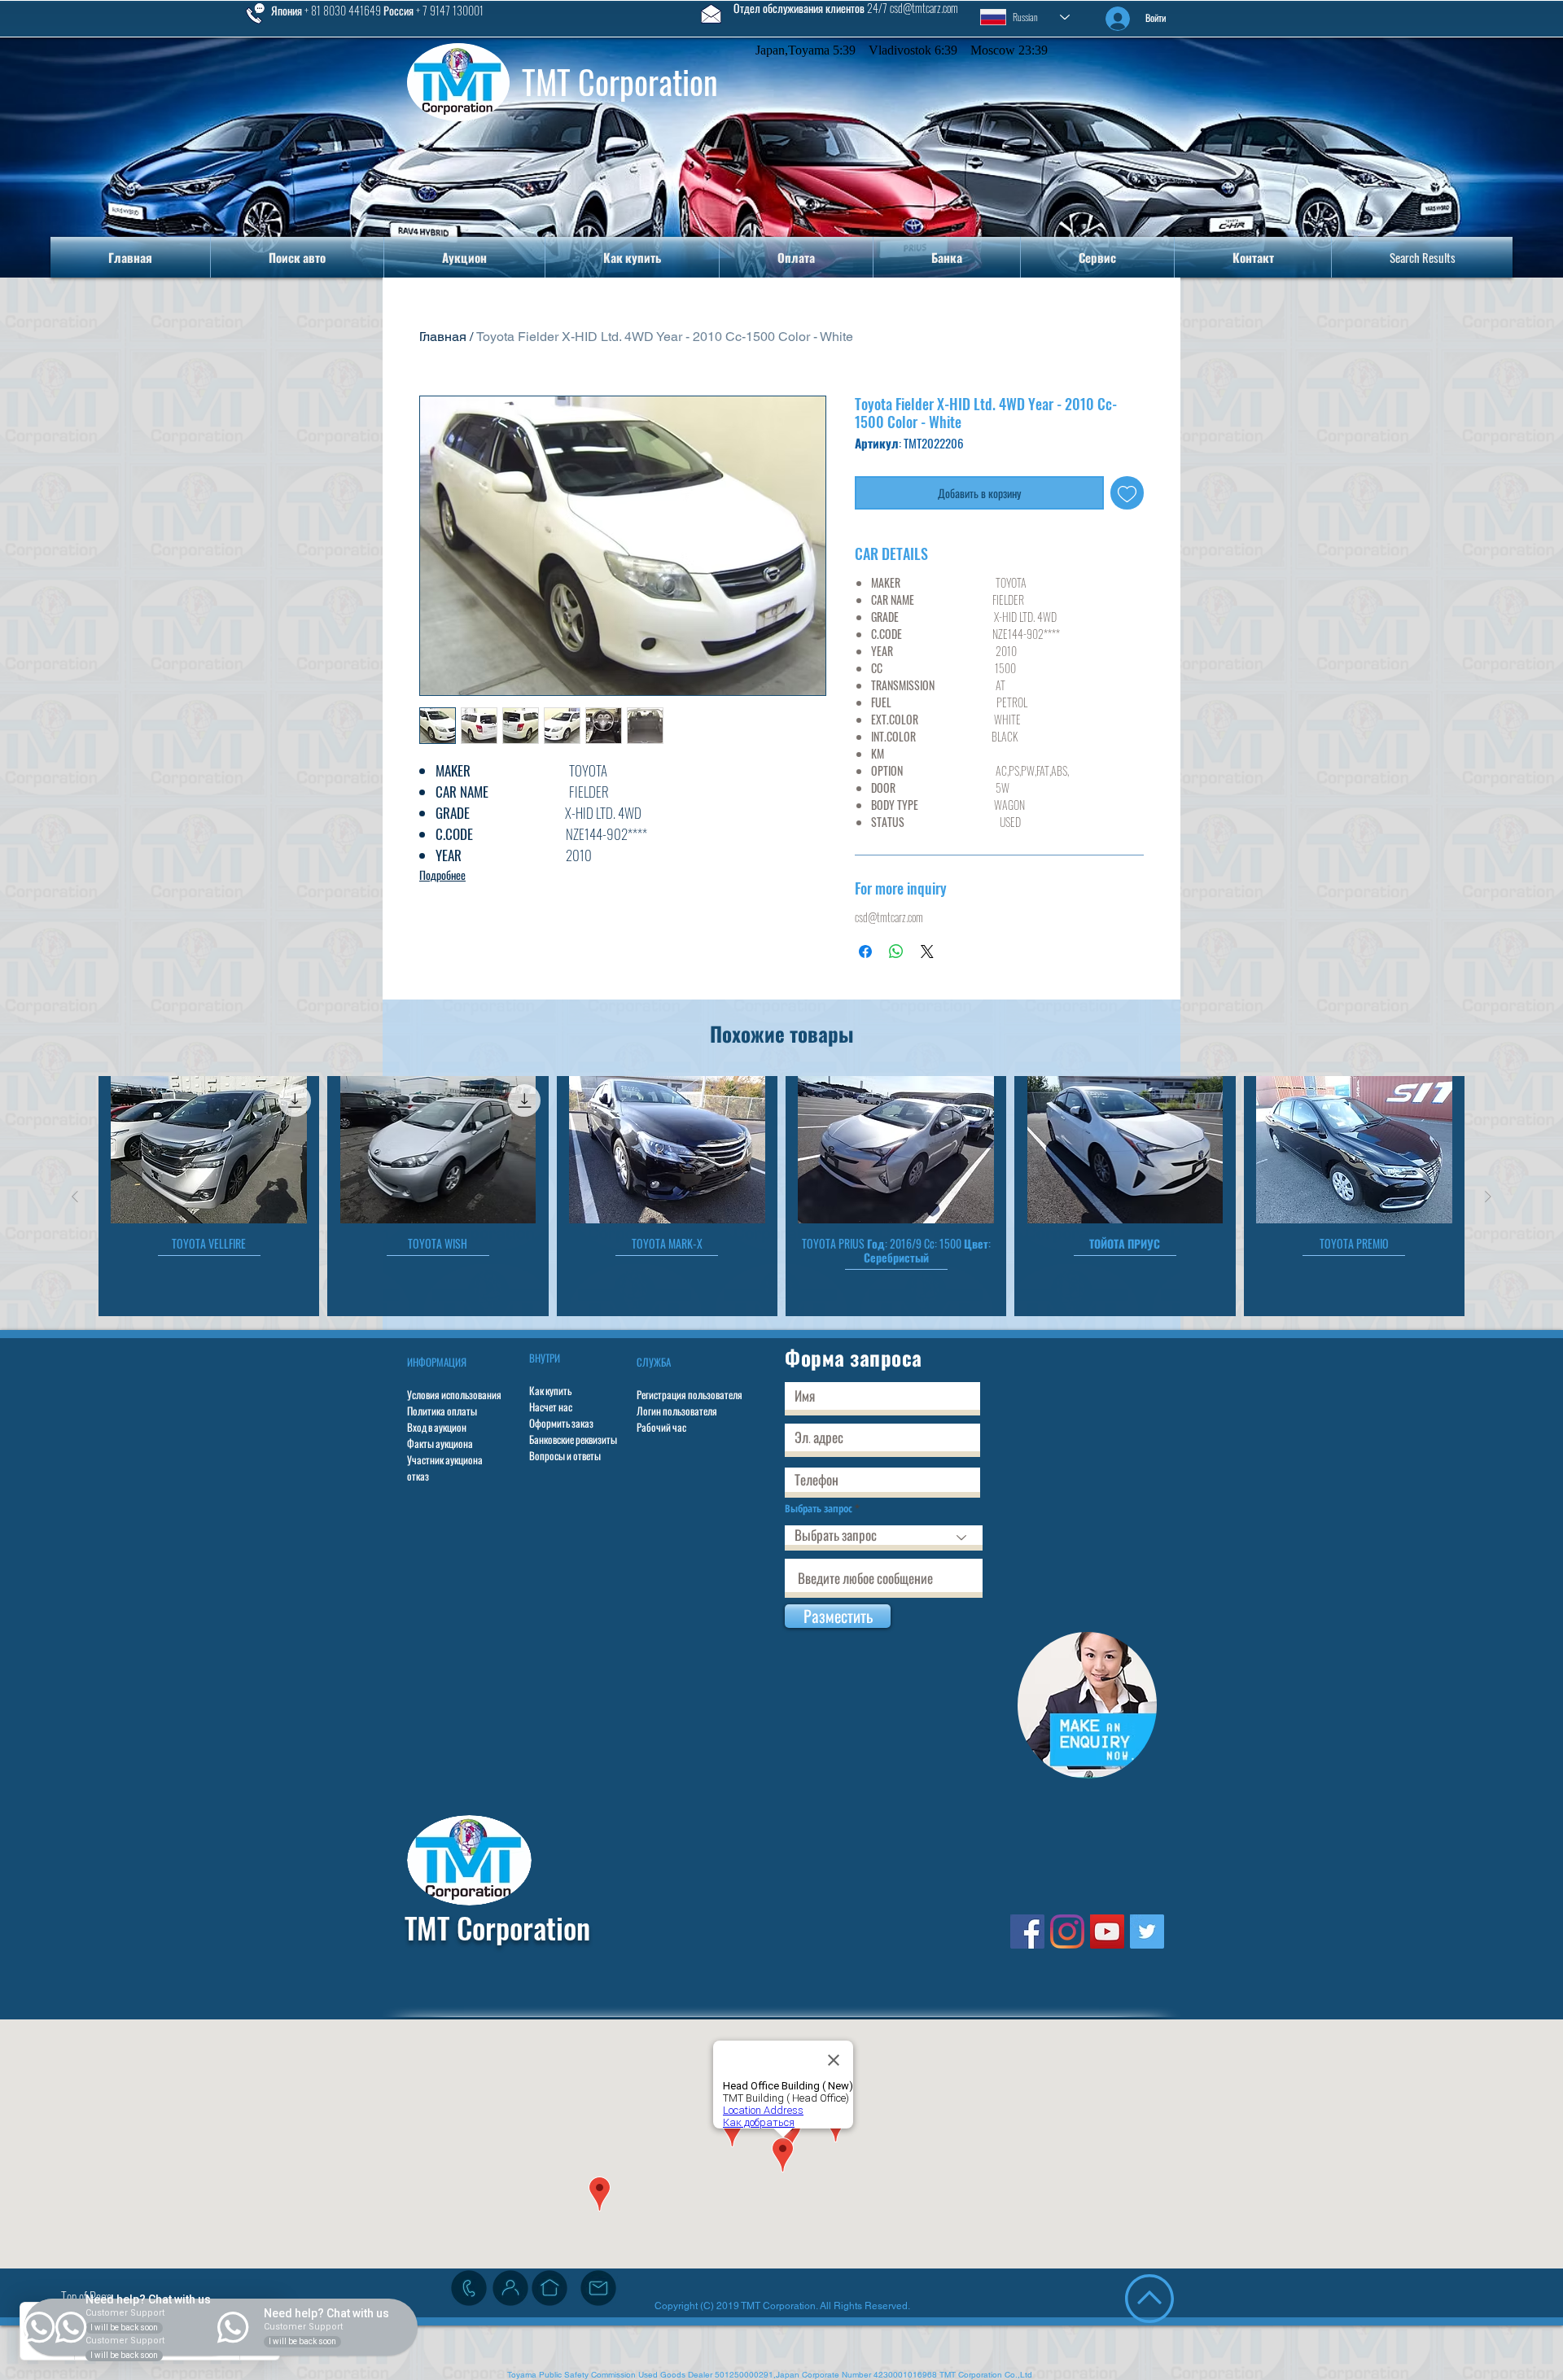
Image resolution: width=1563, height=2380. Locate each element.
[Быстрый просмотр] (209, 1150)
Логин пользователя (677, 1411)
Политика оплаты (442, 1411)
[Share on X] (927, 952)
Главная (443, 337)
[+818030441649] (469, 2288)
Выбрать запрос (819, 1509)
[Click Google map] (549, 2288)
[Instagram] (1067, 1932)
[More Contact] (510, 2288)
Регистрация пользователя (690, 1394)
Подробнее (442, 875)
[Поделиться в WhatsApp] (896, 952)
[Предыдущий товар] (75, 1197)
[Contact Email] (598, 2288)
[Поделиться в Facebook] (865, 952)
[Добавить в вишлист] (1127, 493)
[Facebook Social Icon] (1027, 1932)
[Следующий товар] (1488, 1197)
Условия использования (454, 1394)
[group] (781, 1196)
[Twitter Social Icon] (1147, 1932)
